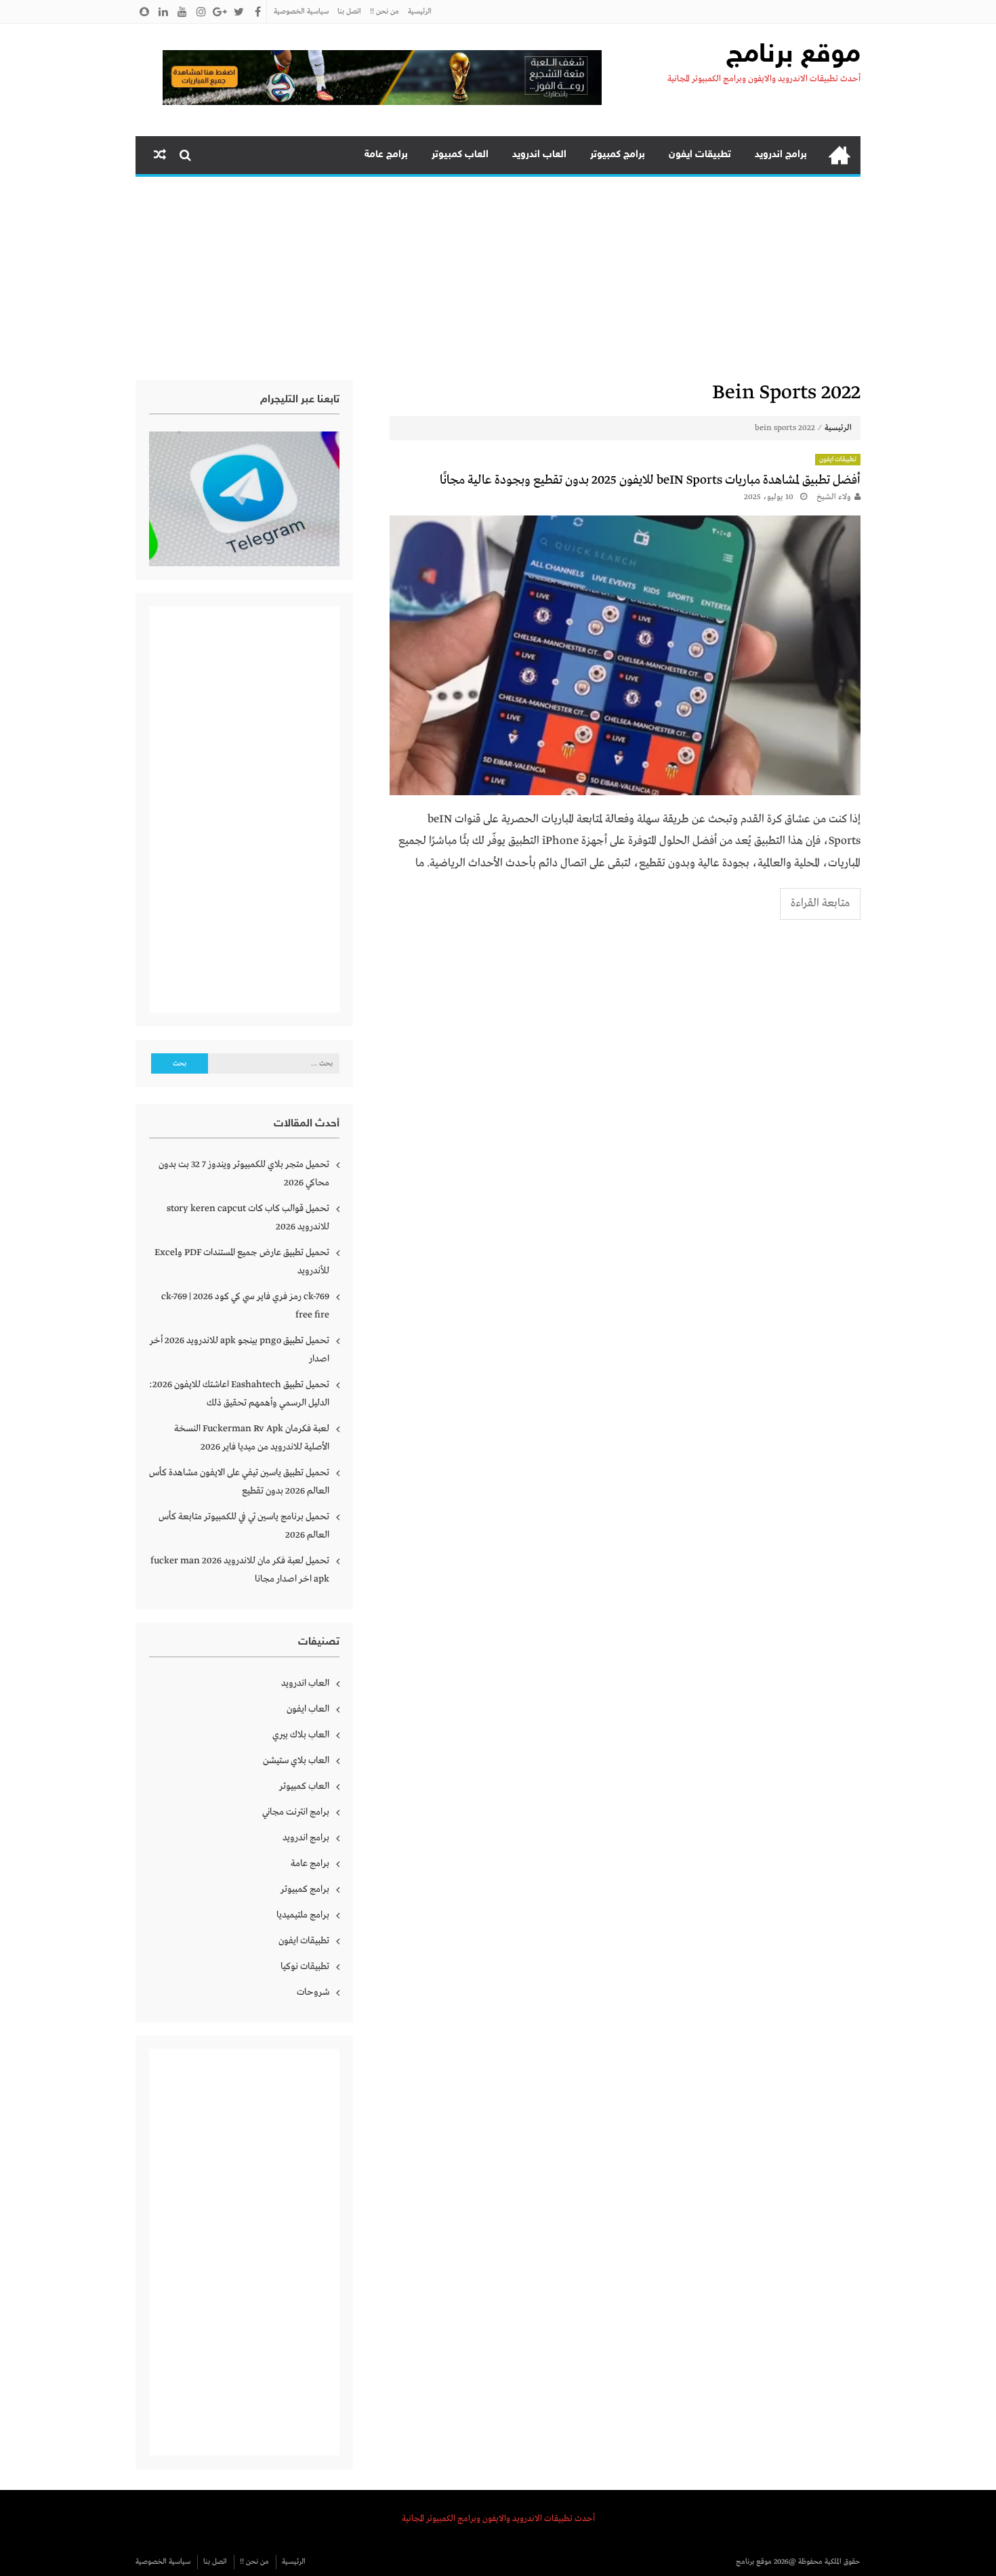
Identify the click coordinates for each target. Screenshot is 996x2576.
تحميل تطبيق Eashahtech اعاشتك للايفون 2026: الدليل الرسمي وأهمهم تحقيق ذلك (239, 1394)
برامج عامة (386, 155)
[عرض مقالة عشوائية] (160, 155)
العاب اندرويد (539, 155)
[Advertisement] (498, 278)
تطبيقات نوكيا (305, 1966)
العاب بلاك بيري (301, 1735)
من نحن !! (385, 12)
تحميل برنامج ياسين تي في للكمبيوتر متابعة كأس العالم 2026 (244, 1526)
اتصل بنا (349, 12)
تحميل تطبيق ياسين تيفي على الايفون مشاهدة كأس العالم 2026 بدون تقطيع (239, 1482)
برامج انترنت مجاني (296, 1812)
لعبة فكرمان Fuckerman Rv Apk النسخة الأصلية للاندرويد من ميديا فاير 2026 (252, 1438)
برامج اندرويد (781, 155)
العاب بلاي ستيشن (296, 1760)
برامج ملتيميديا (303, 1915)
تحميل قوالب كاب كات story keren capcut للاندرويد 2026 (248, 1218)
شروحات (313, 1992)
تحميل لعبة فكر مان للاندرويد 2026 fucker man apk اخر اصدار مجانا (240, 1570)
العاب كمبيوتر (460, 155)
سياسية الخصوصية (301, 12)
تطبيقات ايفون (700, 155)
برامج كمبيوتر (618, 155)
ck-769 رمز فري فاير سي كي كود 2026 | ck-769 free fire (245, 1306)
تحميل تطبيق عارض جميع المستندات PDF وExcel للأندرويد (242, 1262)
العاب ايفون (308, 1709)
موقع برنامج (793, 56)
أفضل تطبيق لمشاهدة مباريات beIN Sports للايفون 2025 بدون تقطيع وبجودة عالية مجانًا (650, 480)
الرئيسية (420, 12)
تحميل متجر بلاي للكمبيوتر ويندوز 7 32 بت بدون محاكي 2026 (244, 1174)
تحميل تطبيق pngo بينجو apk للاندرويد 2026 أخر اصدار (240, 1350)
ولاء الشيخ (834, 497)
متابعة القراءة (820, 903)
